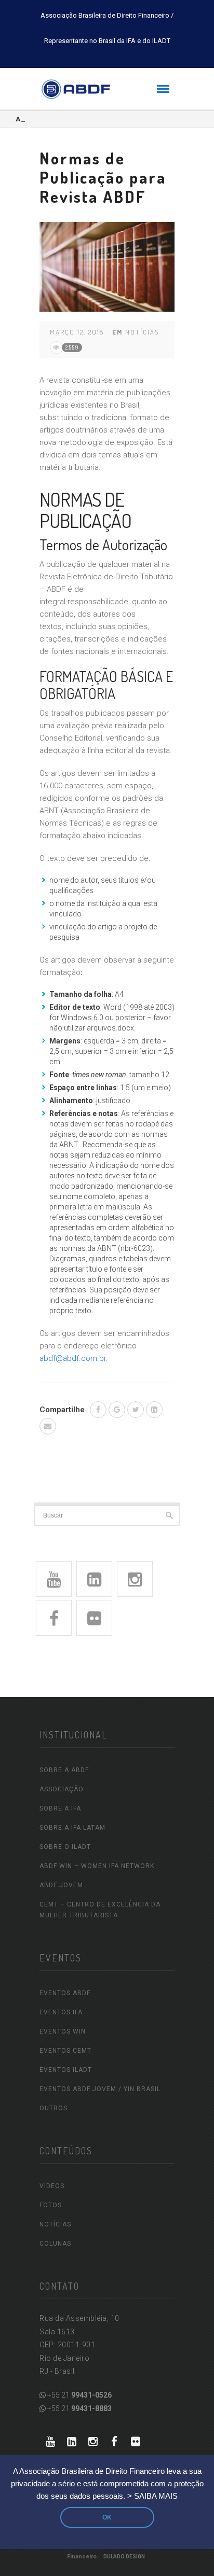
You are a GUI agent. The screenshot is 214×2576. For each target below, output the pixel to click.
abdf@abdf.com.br (73, 1358)
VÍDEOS (52, 2186)
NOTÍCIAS (55, 2224)
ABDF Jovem (61, 1885)
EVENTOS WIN (63, 2031)
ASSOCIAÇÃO (62, 1789)
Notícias (142, 332)
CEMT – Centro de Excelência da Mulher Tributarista (100, 1910)
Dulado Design (124, 2557)
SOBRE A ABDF (64, 1770)
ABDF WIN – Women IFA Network (97, 1866)
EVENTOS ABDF (65, 1993)
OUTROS (53, 2108)
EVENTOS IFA (61, 2012)
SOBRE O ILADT (65, 1847)
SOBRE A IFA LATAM (72, 1828)
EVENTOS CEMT (65, 2051)
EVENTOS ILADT (66, 2070)
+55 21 (79, 2395)
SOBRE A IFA (60, 1808)
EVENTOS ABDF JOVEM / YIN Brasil (100, 2089)
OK (107, 2517)
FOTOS (51, 2205)
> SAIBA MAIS (152, 2496)
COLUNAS (55, 2244)
